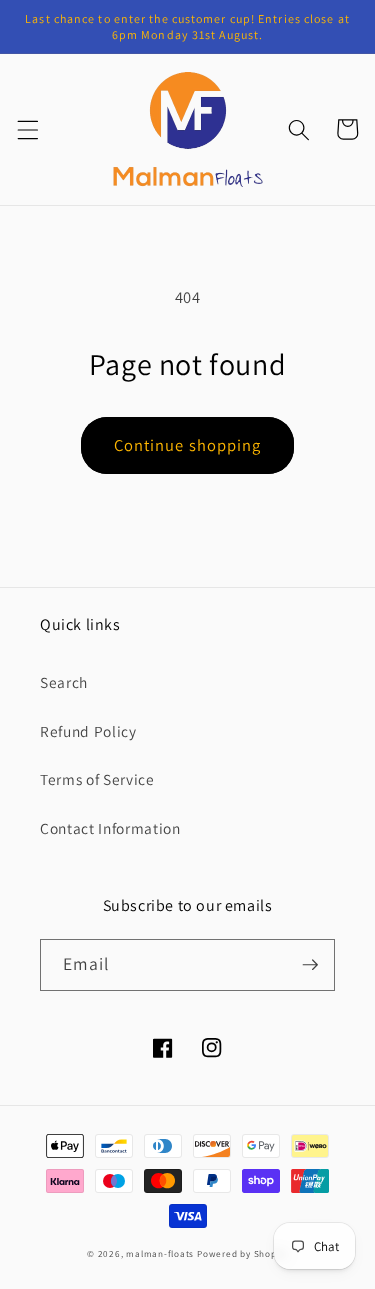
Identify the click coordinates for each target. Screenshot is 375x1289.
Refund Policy (88, 731)
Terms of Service (97, 779)
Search (64, 682)
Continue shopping (188, 445)
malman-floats (160, 1254)
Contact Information (110, 828)
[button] (27, 129)
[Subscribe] (310, 965)
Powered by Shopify (242, 1254)
